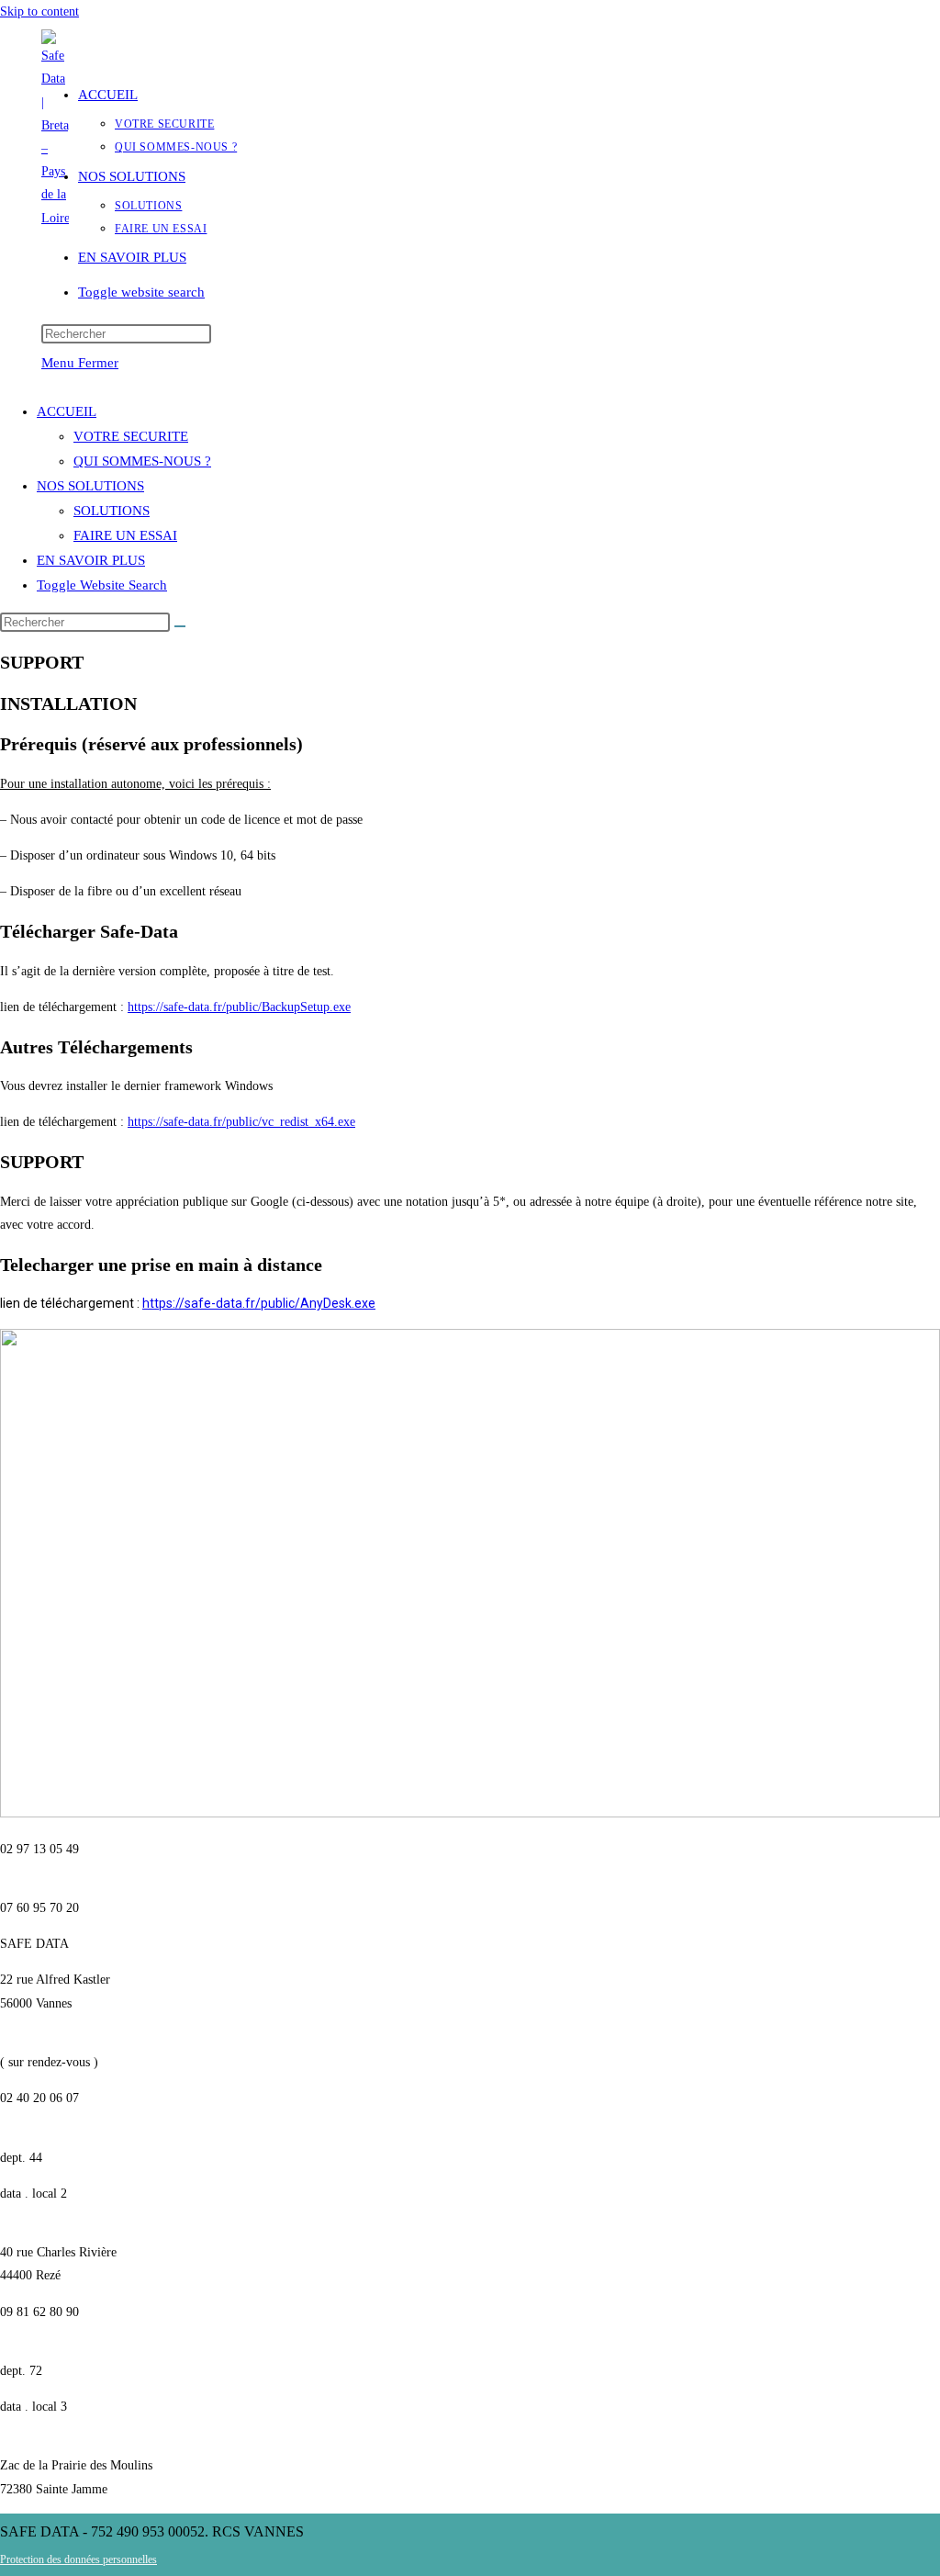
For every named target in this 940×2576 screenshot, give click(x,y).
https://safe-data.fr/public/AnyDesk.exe (259, 1303)
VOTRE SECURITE (131, 436)
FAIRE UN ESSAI (125, 535)
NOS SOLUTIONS (90, 486)
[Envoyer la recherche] (180, 626)
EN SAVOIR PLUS (91, 560)
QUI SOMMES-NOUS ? (142, 461)
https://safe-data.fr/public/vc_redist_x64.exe (241, 1122)
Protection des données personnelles (78, 2559)
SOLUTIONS (112, 511)
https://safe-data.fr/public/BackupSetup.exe (239, 1007)
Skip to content (39, 11)
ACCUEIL (67, 411)
